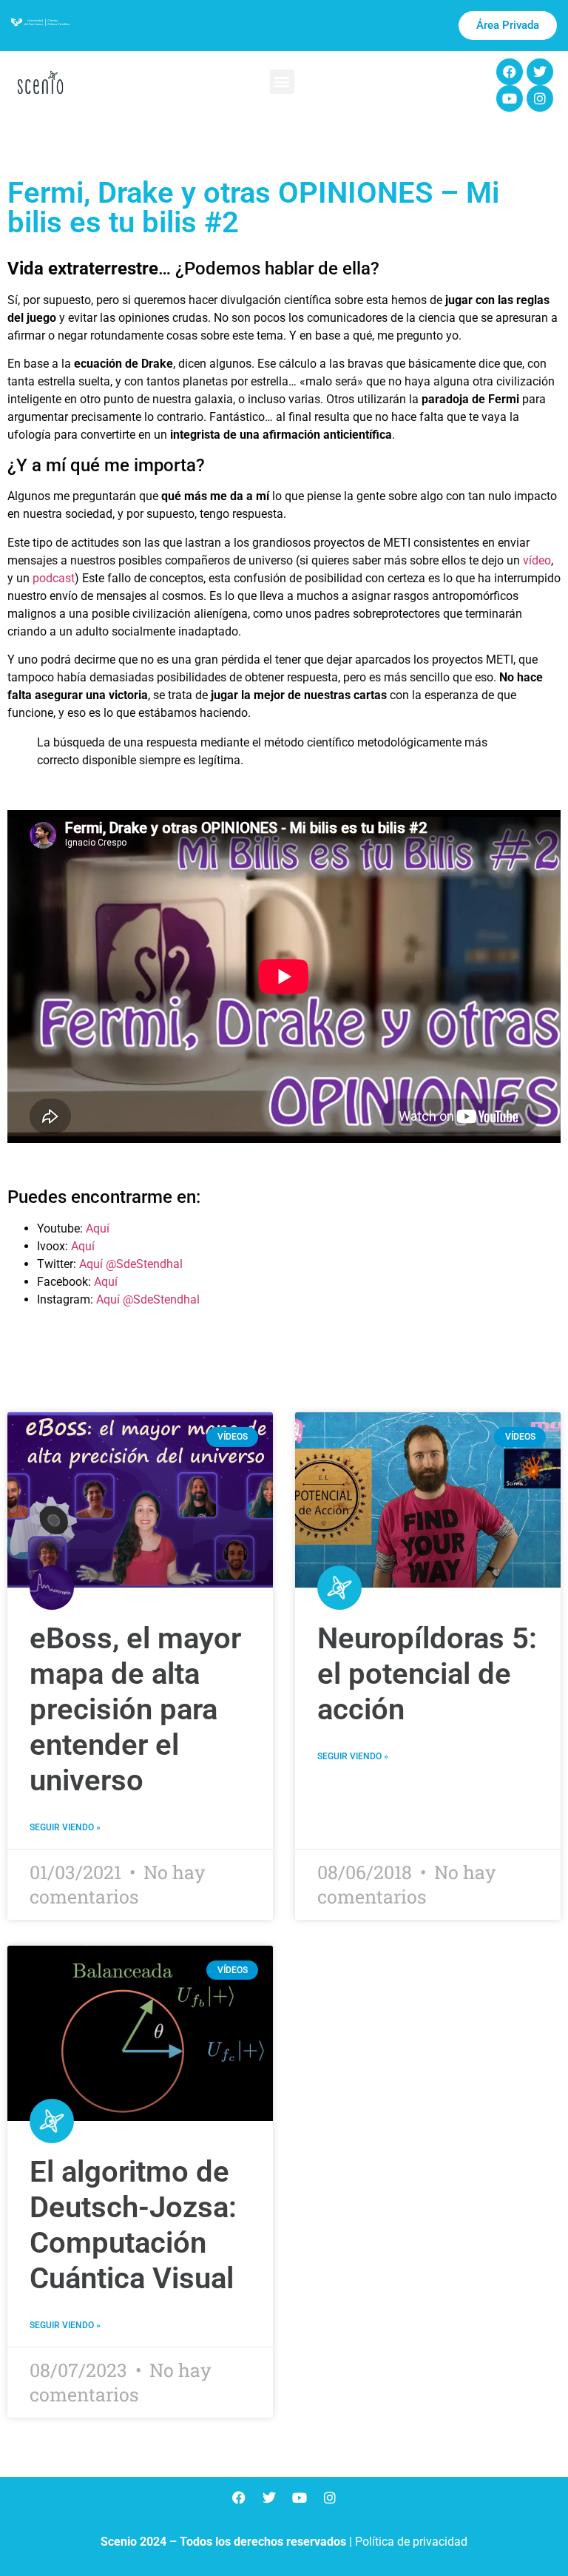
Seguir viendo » (65, 1827)
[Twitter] (540, 72)
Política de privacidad (411, 2542)
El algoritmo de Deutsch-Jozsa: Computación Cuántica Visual (133, 2225)
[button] (282, 82)
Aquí (98, 1228)
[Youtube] (510, 98)
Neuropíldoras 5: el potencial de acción (427, 1674)
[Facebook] (510, 72)
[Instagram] (540, 98)
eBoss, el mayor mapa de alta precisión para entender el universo (135, 1709)
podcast (54, 578)
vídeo (537, 560)
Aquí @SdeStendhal (131, 1264)
